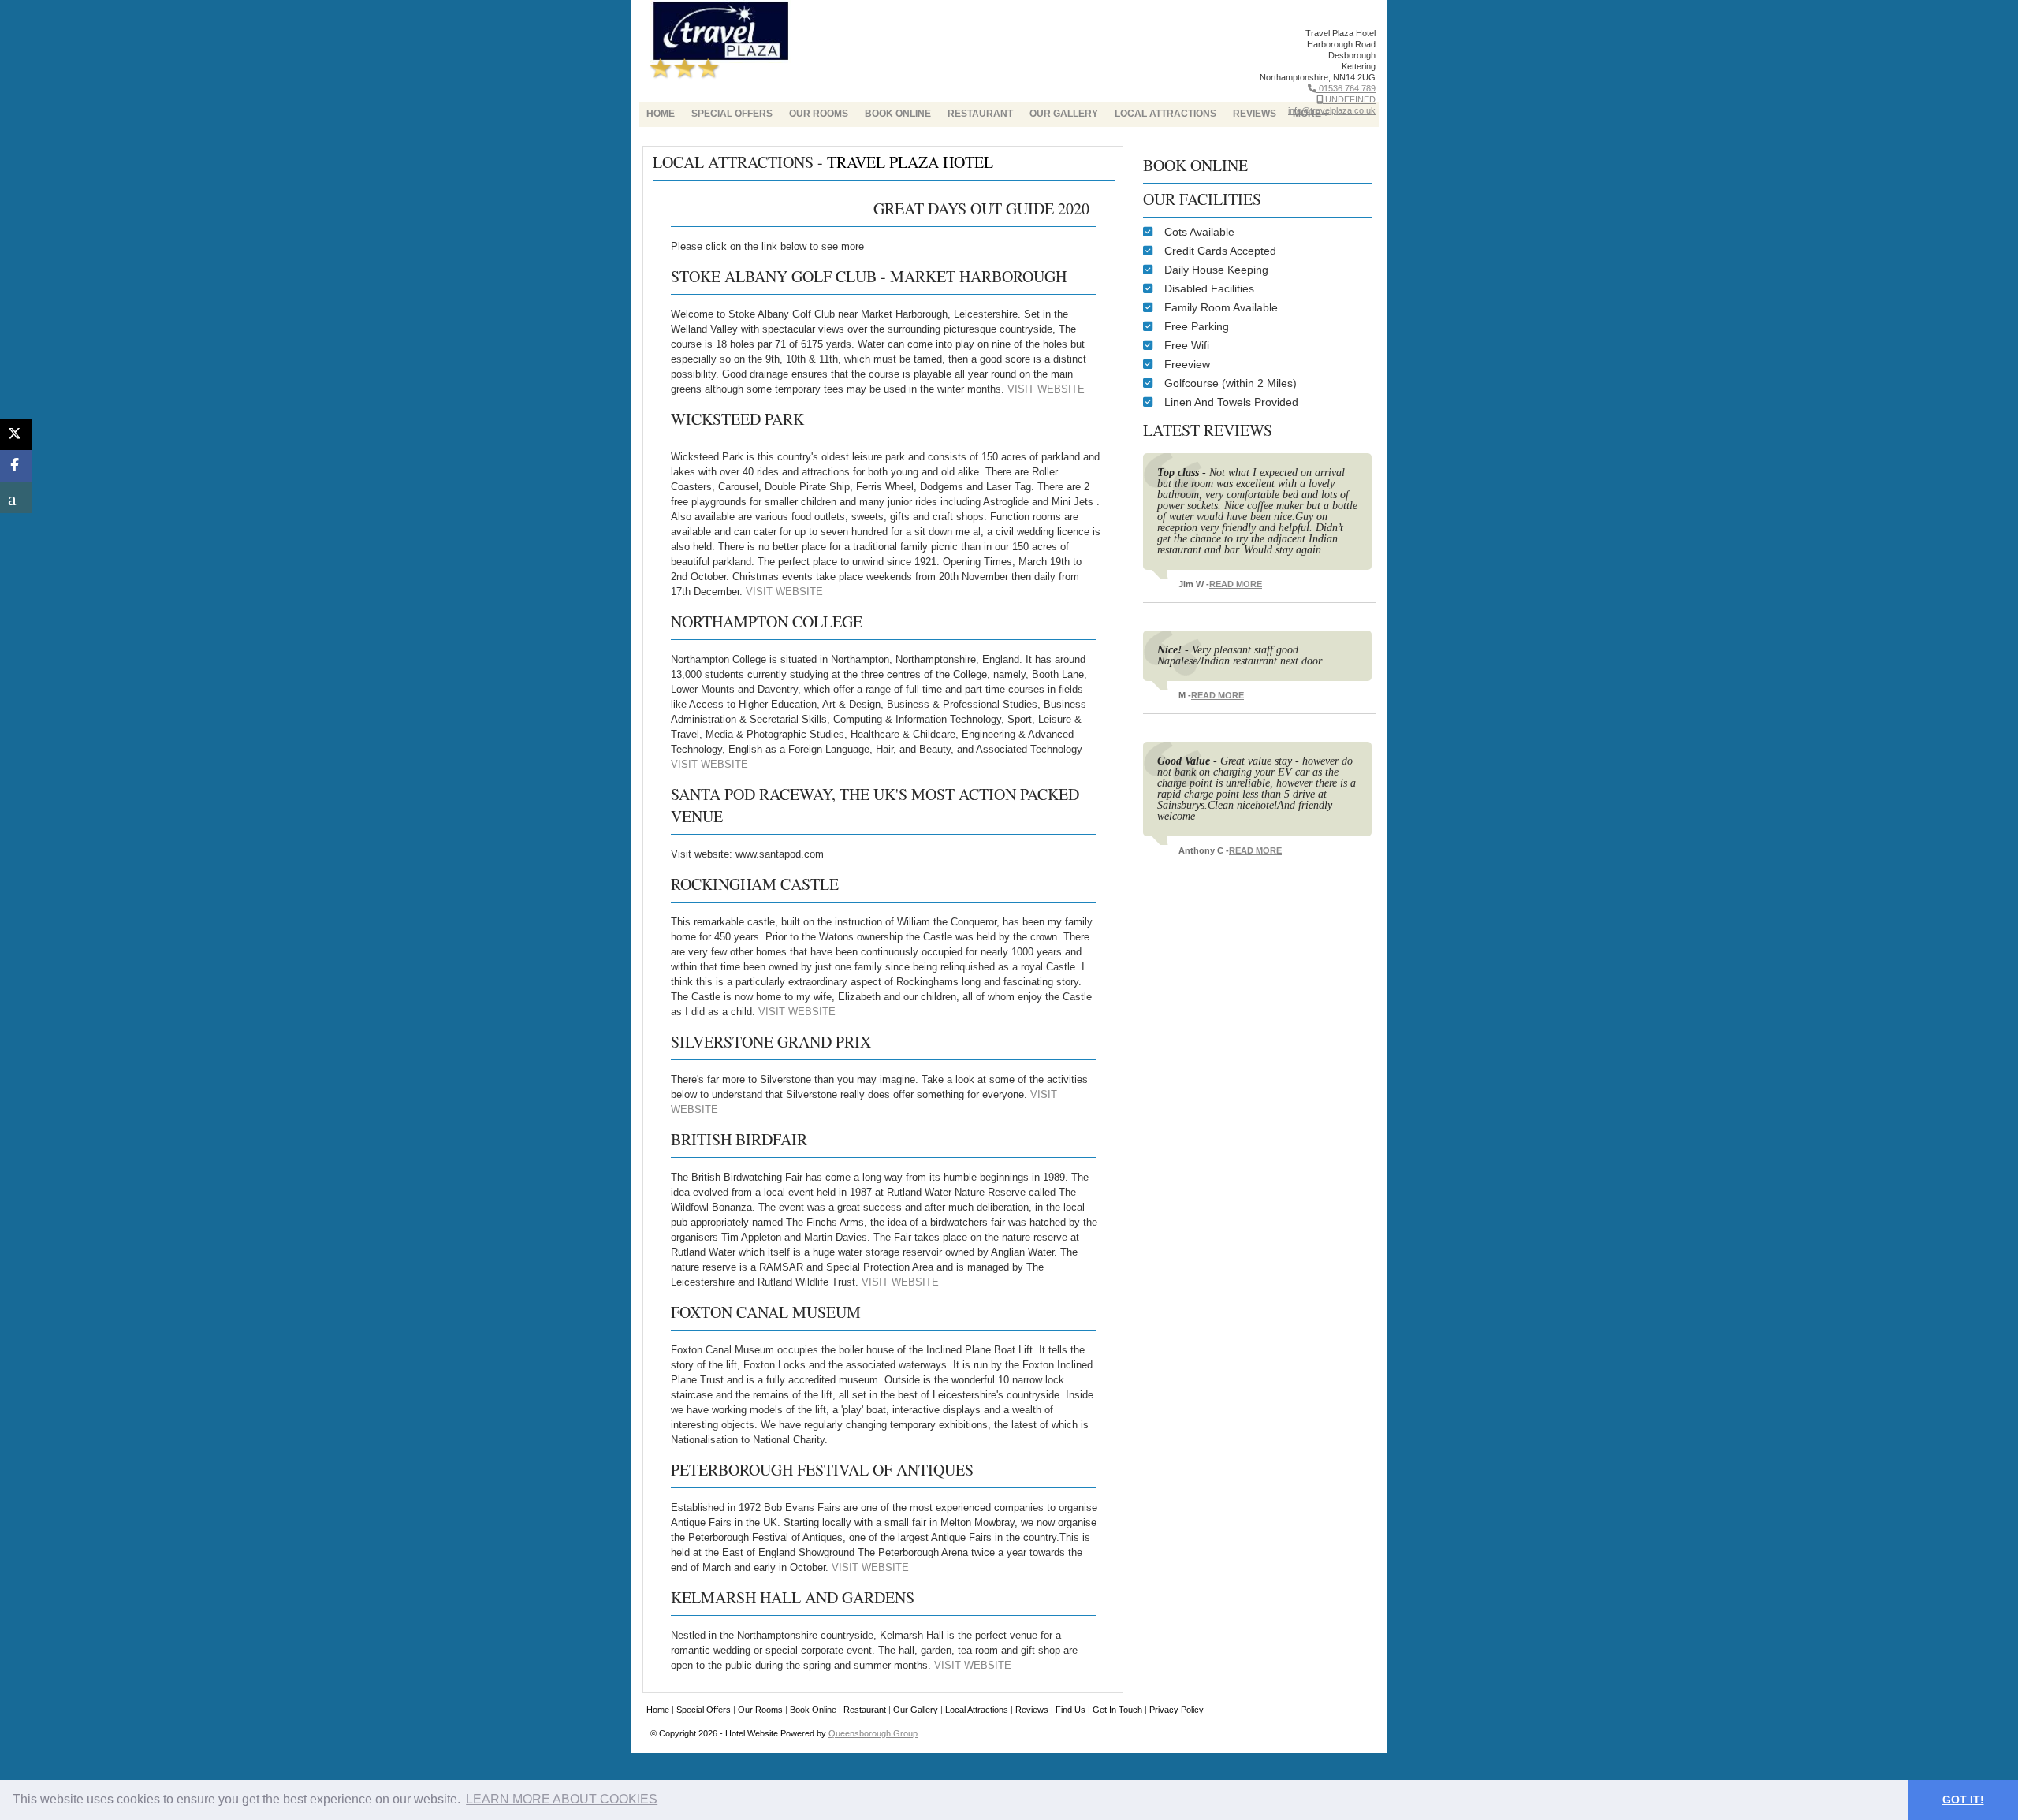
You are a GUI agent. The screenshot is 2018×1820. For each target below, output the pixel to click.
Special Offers (732, 114)
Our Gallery (1064, 114)
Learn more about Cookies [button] (562, 1799)
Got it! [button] (1963, 1800)
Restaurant (980, 114)
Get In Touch (1117, 1710)
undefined (1349, 99)
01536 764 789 (1346, 88)
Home (661, 114)
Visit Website (1046, 389)
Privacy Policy (1177, 1710)
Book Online (898, 114)
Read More (1236, 584)
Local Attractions (1165, 114)
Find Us (1070, 1710)
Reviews (1032, 1710)
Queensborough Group (873, 1733)
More (1307, 114)
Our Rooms (819, 114)
